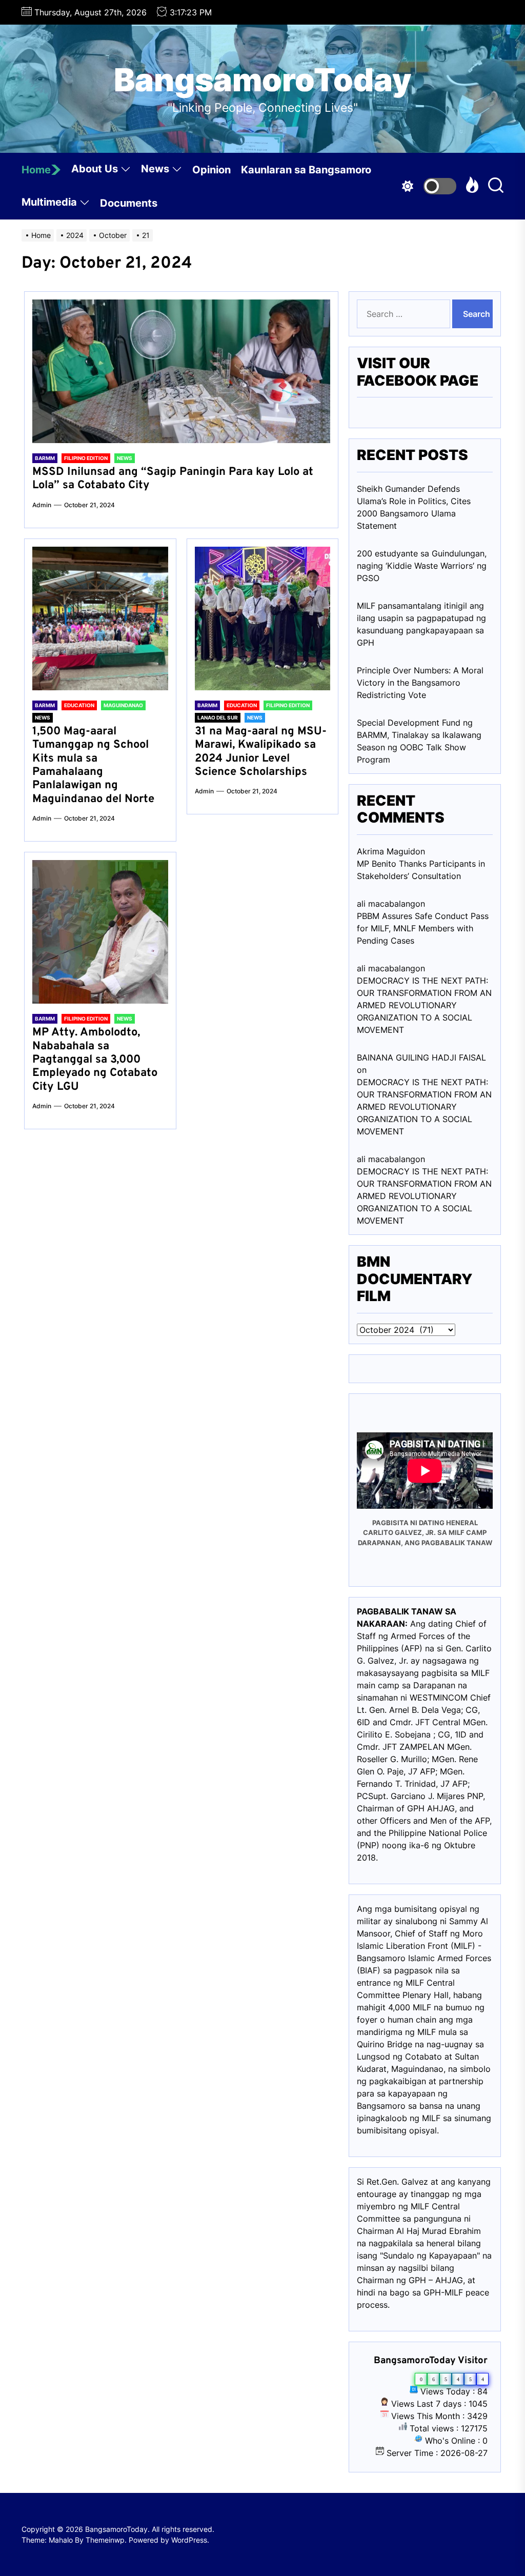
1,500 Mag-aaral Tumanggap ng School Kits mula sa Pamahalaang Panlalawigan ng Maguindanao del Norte (93, 765)
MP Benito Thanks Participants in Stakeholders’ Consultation (421, 870)
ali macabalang (386, 1159)
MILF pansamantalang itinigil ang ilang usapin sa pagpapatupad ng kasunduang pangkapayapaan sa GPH (421, 624)
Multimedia (49, 202)
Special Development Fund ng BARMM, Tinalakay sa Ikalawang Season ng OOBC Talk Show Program (419, 741)
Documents (129, 203)
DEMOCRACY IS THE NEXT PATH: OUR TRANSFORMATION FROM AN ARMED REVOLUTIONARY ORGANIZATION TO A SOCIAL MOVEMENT (424, 1005)
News (155, 169)
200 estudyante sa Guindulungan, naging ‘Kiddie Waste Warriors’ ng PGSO (422, 566)
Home (36, 170)
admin (42, 505)
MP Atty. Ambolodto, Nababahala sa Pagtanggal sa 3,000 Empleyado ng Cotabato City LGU (95, 1060)
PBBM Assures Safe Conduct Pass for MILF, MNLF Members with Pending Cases (423, 928)
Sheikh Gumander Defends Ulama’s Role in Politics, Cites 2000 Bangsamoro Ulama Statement (414, 507)
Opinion (211, 170)
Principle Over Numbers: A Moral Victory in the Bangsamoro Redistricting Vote (420, 683)
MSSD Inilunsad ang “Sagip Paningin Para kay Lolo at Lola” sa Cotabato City (173, 479)
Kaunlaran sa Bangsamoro (306, 170)
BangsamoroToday (263, 80)
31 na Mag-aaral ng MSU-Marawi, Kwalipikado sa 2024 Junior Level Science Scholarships (261, 752)
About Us (95, 169)
